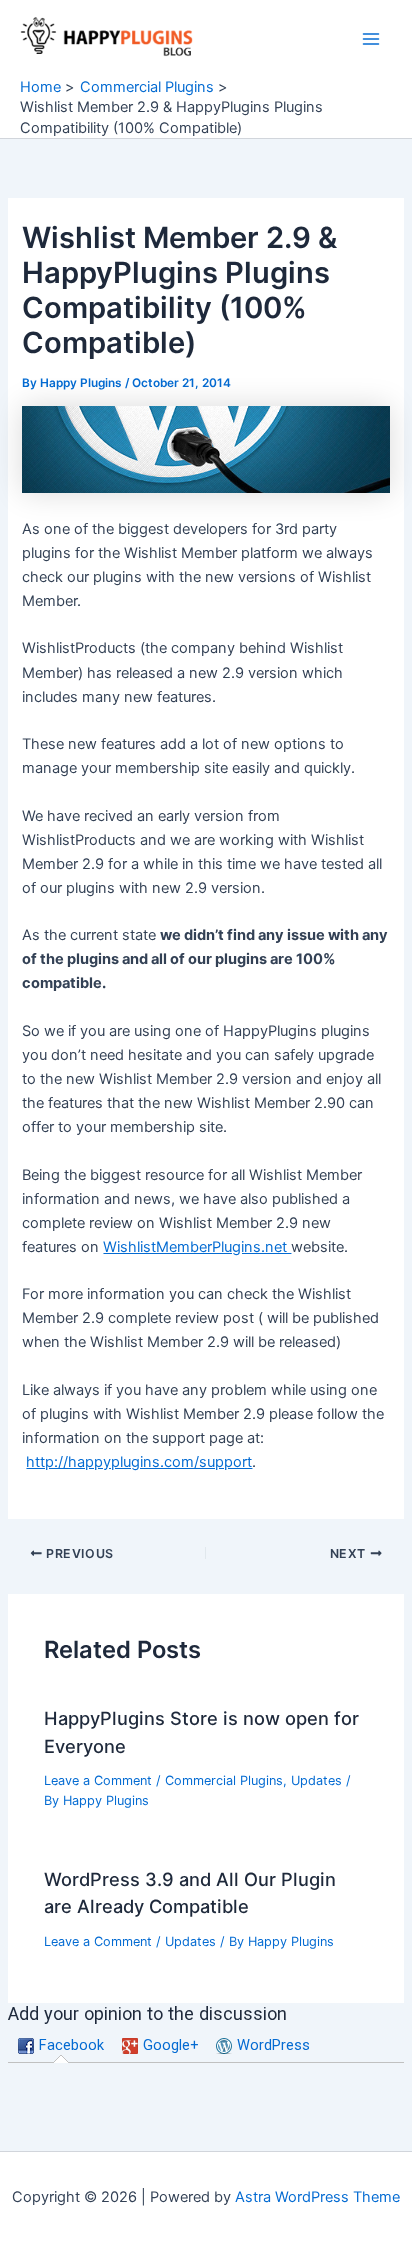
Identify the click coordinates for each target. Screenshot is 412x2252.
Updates (316, 1780)
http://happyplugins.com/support (139, 1462)
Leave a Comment (98, 1780)
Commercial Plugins (224, 1780)
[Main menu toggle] (371, 39)
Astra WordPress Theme (317, 2197)
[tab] (61, 2046)
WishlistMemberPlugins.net (197, 1247)
